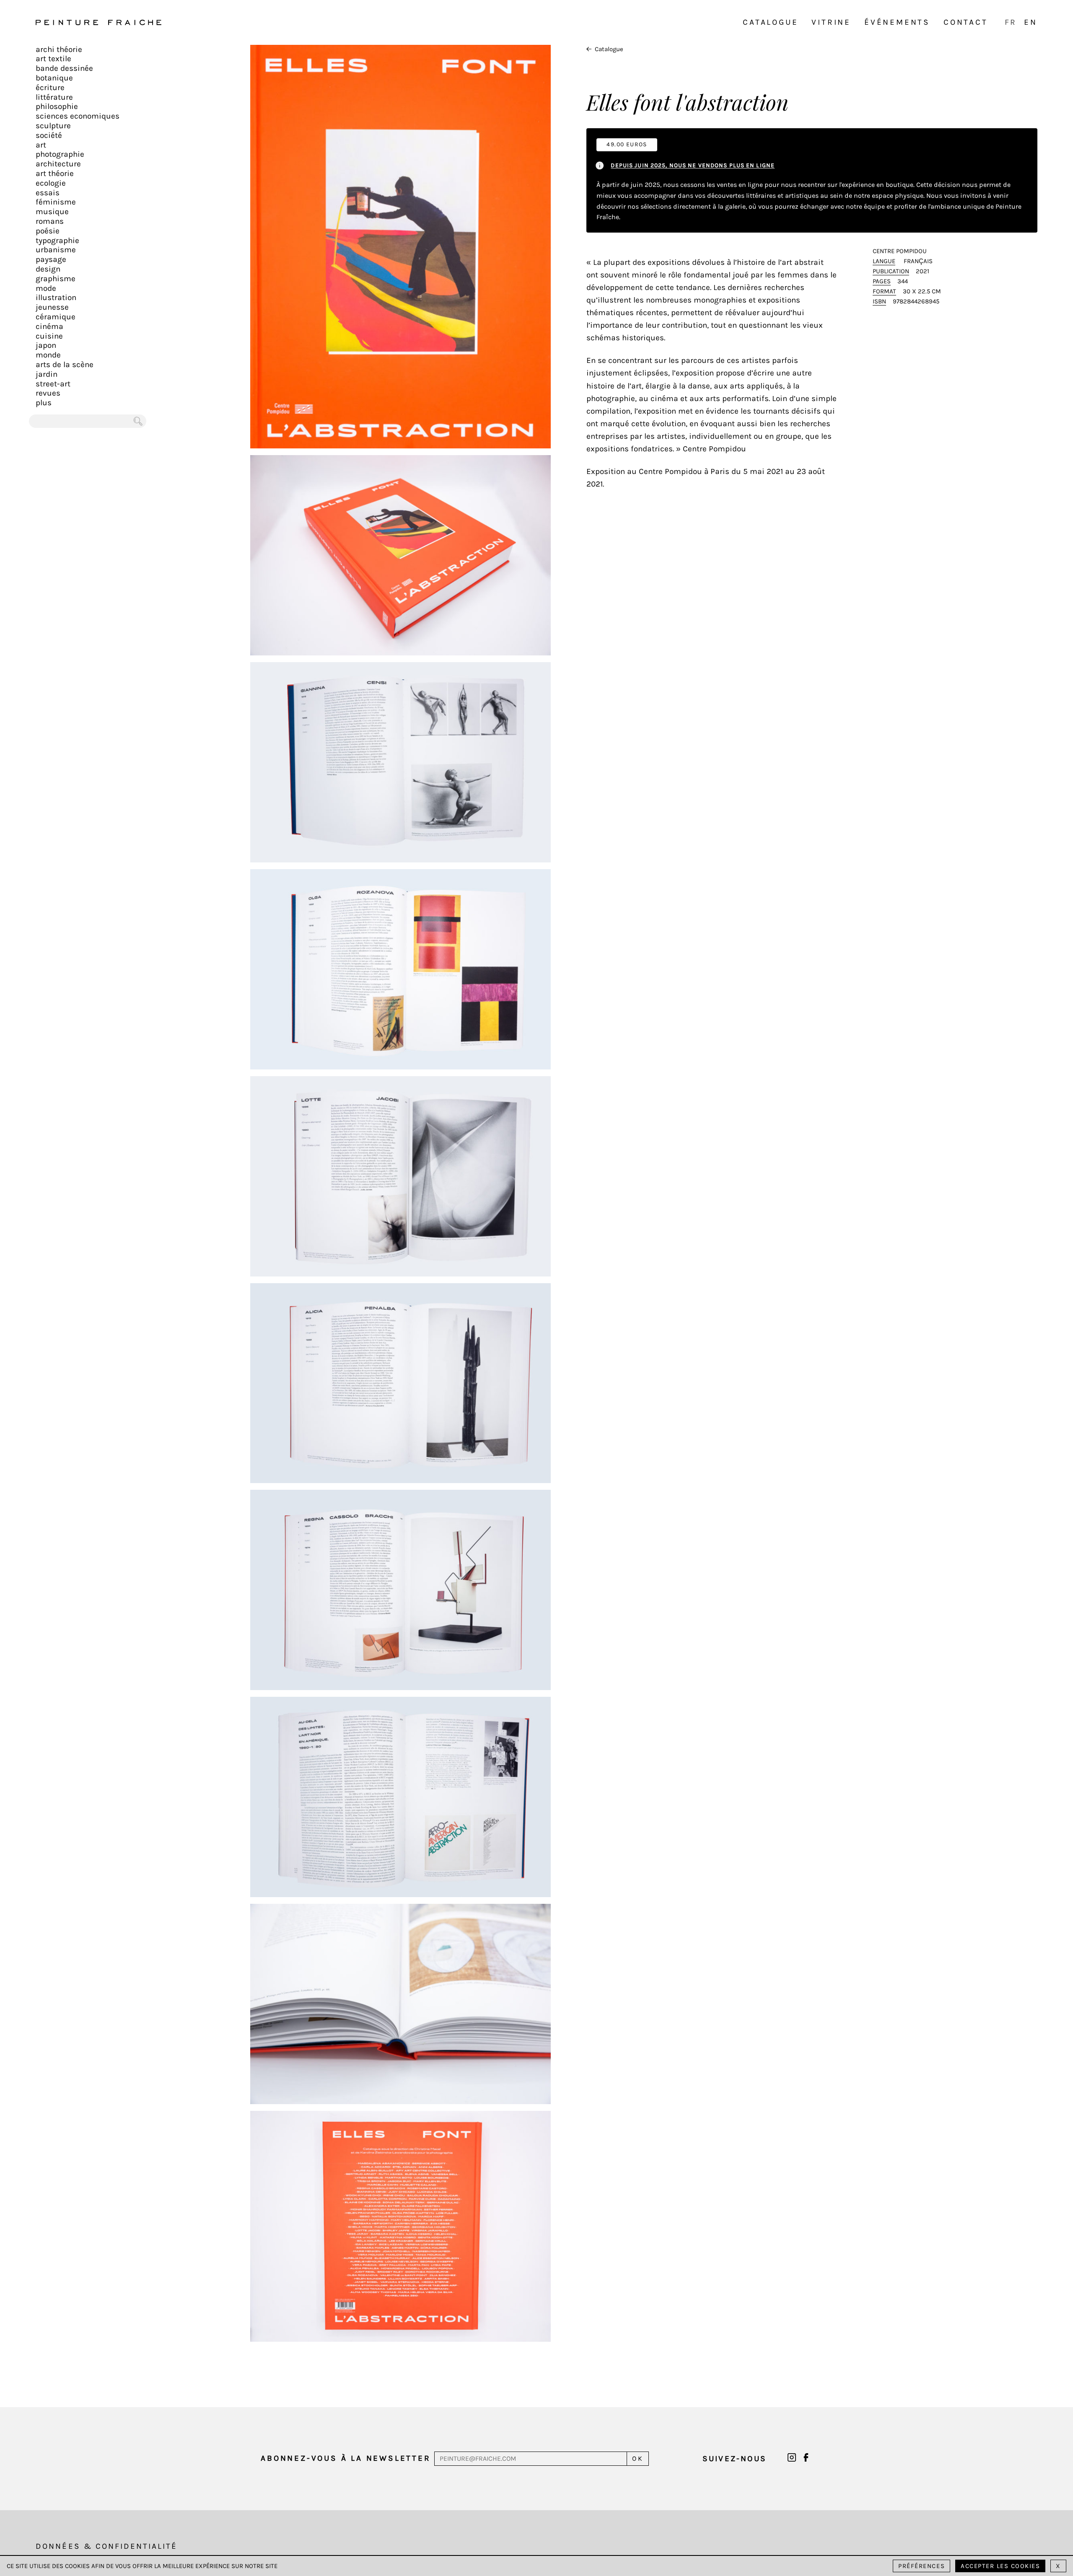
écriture (50, 88)
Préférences (921, 2566)
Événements (897, 22)
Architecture (58, 164)
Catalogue (770, 22)
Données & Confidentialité (106, 2546)
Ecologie (51, 183)
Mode (46, 288)
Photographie (60, 154)
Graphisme (56, 279)
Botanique (54, 78)
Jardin (47, 374)
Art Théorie (55, 173)
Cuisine (49, 336)
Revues (48, 393)
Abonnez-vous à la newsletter (346, 2458)
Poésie (48, 231)
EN (1031, 22)
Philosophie (57, 106)
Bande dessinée (64, 68)
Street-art (53, 384)
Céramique (56, 317)
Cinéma (49, 326)
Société (49, 135)
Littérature (54, 97)
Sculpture (53, 126)
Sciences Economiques (78, 116)
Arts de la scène (65, 365)
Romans (50, 221)
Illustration (56, 298)
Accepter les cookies (1000, 2566)
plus (44, 403)
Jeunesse (52, 307)
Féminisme (56, 202)
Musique (52, 212)
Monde (48, 355)
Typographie (57, 241)
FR (1011, 22)
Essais (48, 193)
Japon (46, 345)
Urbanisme (56, 250)
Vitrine (831, 22)
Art (41, 145)
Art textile (53, 59)
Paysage (51, 259)
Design (48, 269)
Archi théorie (59, 49)
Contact (966, 22)
